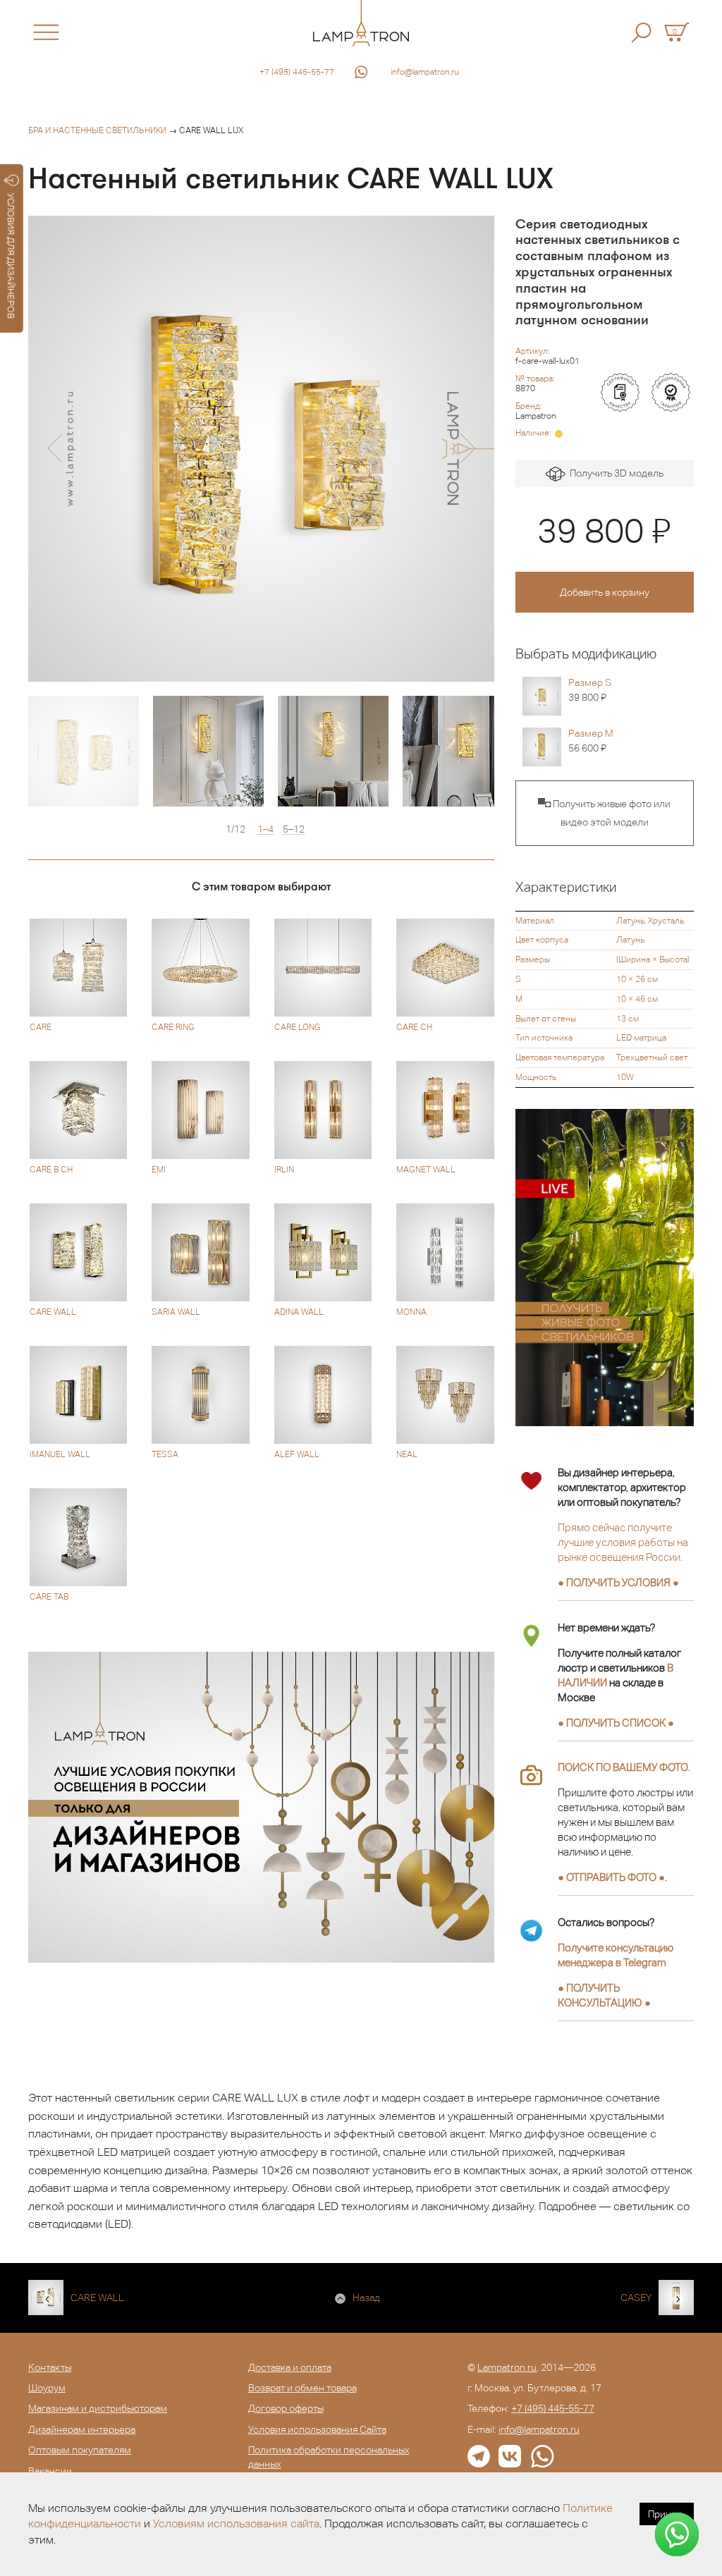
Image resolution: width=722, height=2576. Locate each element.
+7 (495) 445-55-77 (297, 72)
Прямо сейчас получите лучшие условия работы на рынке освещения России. (623, 1542)
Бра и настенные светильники (97, 130)
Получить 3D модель (614, 473)
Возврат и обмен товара (302, 2388)
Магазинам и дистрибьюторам (98, 2408)
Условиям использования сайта (236, 2523)
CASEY (636, 2298)
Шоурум (47, 2388)
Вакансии (50, 2471)
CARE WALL (97, 2298)
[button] (55, 448)
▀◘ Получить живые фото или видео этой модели (604, 813)
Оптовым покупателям (80, 2450)
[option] (261, 449)
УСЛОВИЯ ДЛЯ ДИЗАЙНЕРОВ (11, 256)
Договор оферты (286, 2408)
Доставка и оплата (290, 2367)
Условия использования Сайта (317, 2429)
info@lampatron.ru (425, 72)
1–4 (265, 829)
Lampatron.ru (507, 2367)
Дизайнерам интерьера (82, 2429)
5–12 (294, 829)
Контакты (50, 2367)
